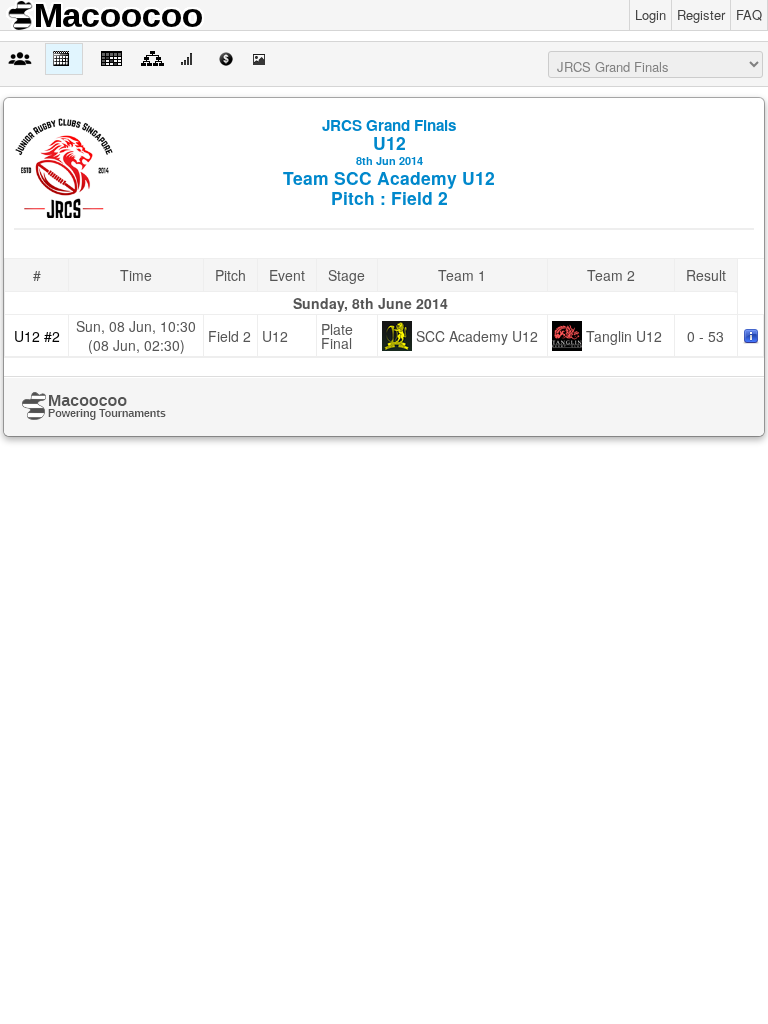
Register (701, 14)
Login (650, 14)
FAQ (749, 14)
